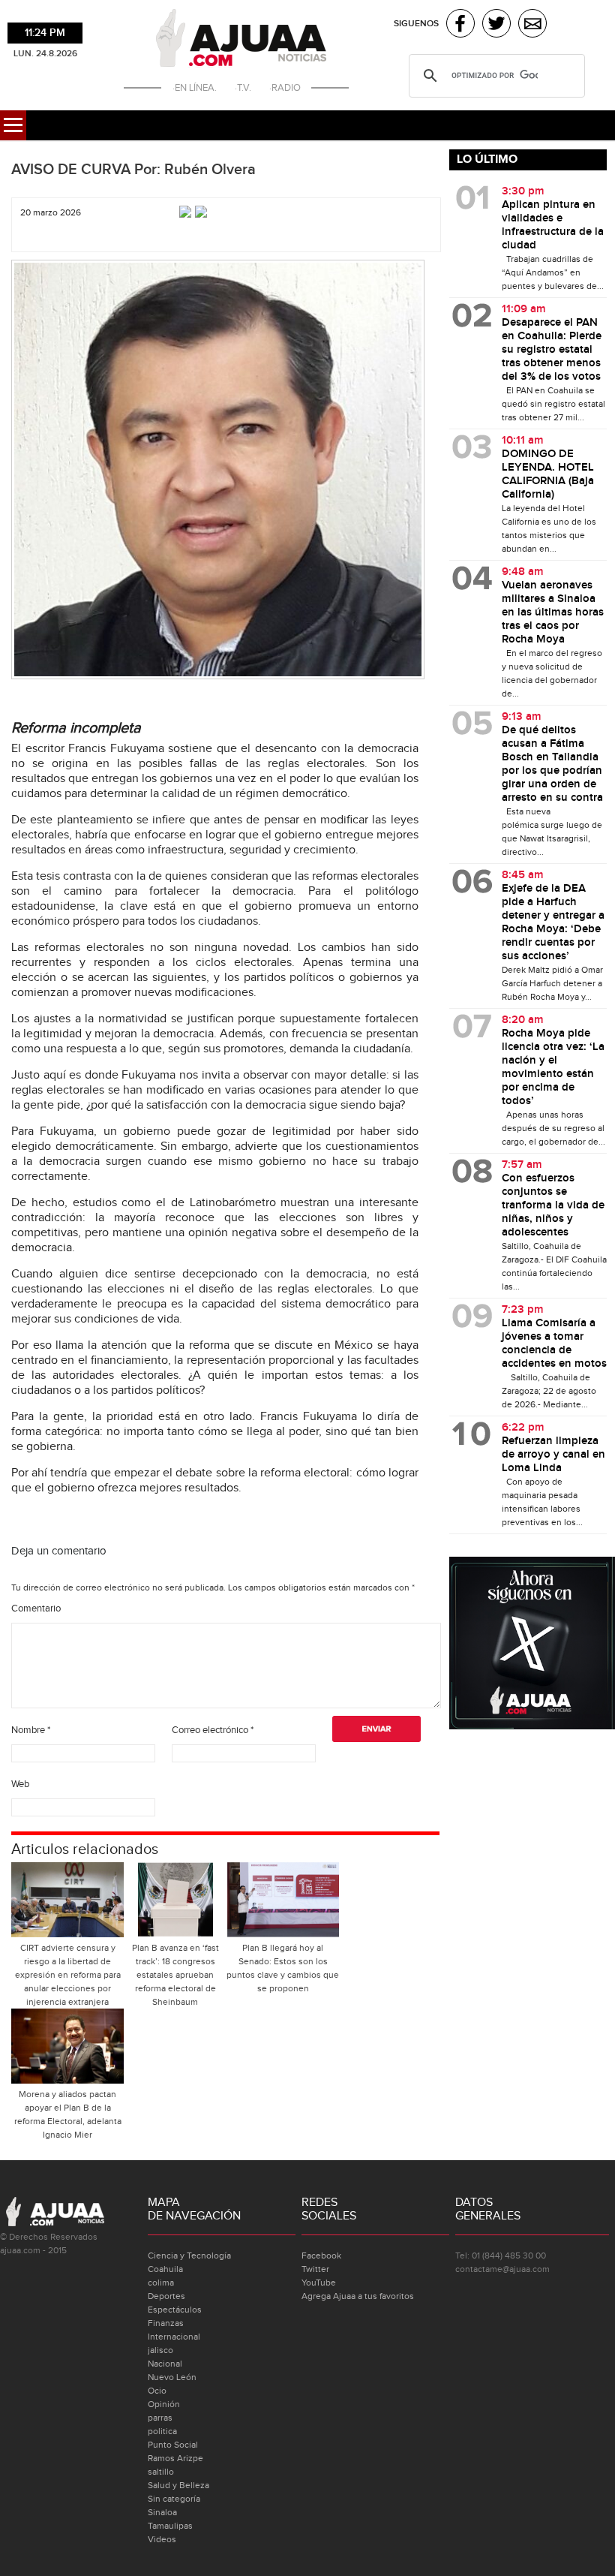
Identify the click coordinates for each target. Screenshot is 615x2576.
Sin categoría (174, 2499)
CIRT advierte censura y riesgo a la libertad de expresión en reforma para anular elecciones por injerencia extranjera (68, 1975)
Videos (162, 2539)
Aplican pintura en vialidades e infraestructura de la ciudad (553, 225)
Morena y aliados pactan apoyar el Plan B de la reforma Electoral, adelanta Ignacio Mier (68, 2114)
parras (160, 2418)
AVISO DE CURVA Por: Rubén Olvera (133, 170)
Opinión (164, 2404)
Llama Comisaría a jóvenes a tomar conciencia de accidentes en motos (554, 1344)
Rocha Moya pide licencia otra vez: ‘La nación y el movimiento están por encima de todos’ (553, 1067)
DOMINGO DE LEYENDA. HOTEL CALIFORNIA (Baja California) (548, 474)
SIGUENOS (416, 24)
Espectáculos (175, 2310)
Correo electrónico (213, 1730)
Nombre (31, 1730)
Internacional (174, 2337)
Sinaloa (162, 2512)
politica (162, 2431)
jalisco (160, 2350)
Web (20, 1784)
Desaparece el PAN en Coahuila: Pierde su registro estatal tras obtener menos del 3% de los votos (552, 350)
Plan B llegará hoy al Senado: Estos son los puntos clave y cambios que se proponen (283, 1968)
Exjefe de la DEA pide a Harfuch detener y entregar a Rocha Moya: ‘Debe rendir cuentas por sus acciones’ (553, 922)
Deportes (166, 2296)
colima (161, 2283)
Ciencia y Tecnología (189, 2256)
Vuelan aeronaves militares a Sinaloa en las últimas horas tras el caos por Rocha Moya (553, 612)
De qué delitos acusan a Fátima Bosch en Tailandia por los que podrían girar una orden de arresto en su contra (552, 764)
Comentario (36, 1608)
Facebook (321, 2256)
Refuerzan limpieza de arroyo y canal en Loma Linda (553, 1455)
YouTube (319, 2283)
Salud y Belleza (178, 2485)
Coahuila (165, 2269)
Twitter (315, 2269)
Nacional (165, 2364)
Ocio (157, 2391)
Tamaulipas (170, 2526)
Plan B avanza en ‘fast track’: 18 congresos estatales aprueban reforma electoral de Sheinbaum (175, 1975)
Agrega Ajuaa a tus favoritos (358, 2296)
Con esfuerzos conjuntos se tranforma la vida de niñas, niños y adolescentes (553, 1205)
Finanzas (166, 2323)
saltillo (161, 2472)
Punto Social (173, 2445)
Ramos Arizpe (175, 2458)
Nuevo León (172, 2377)
